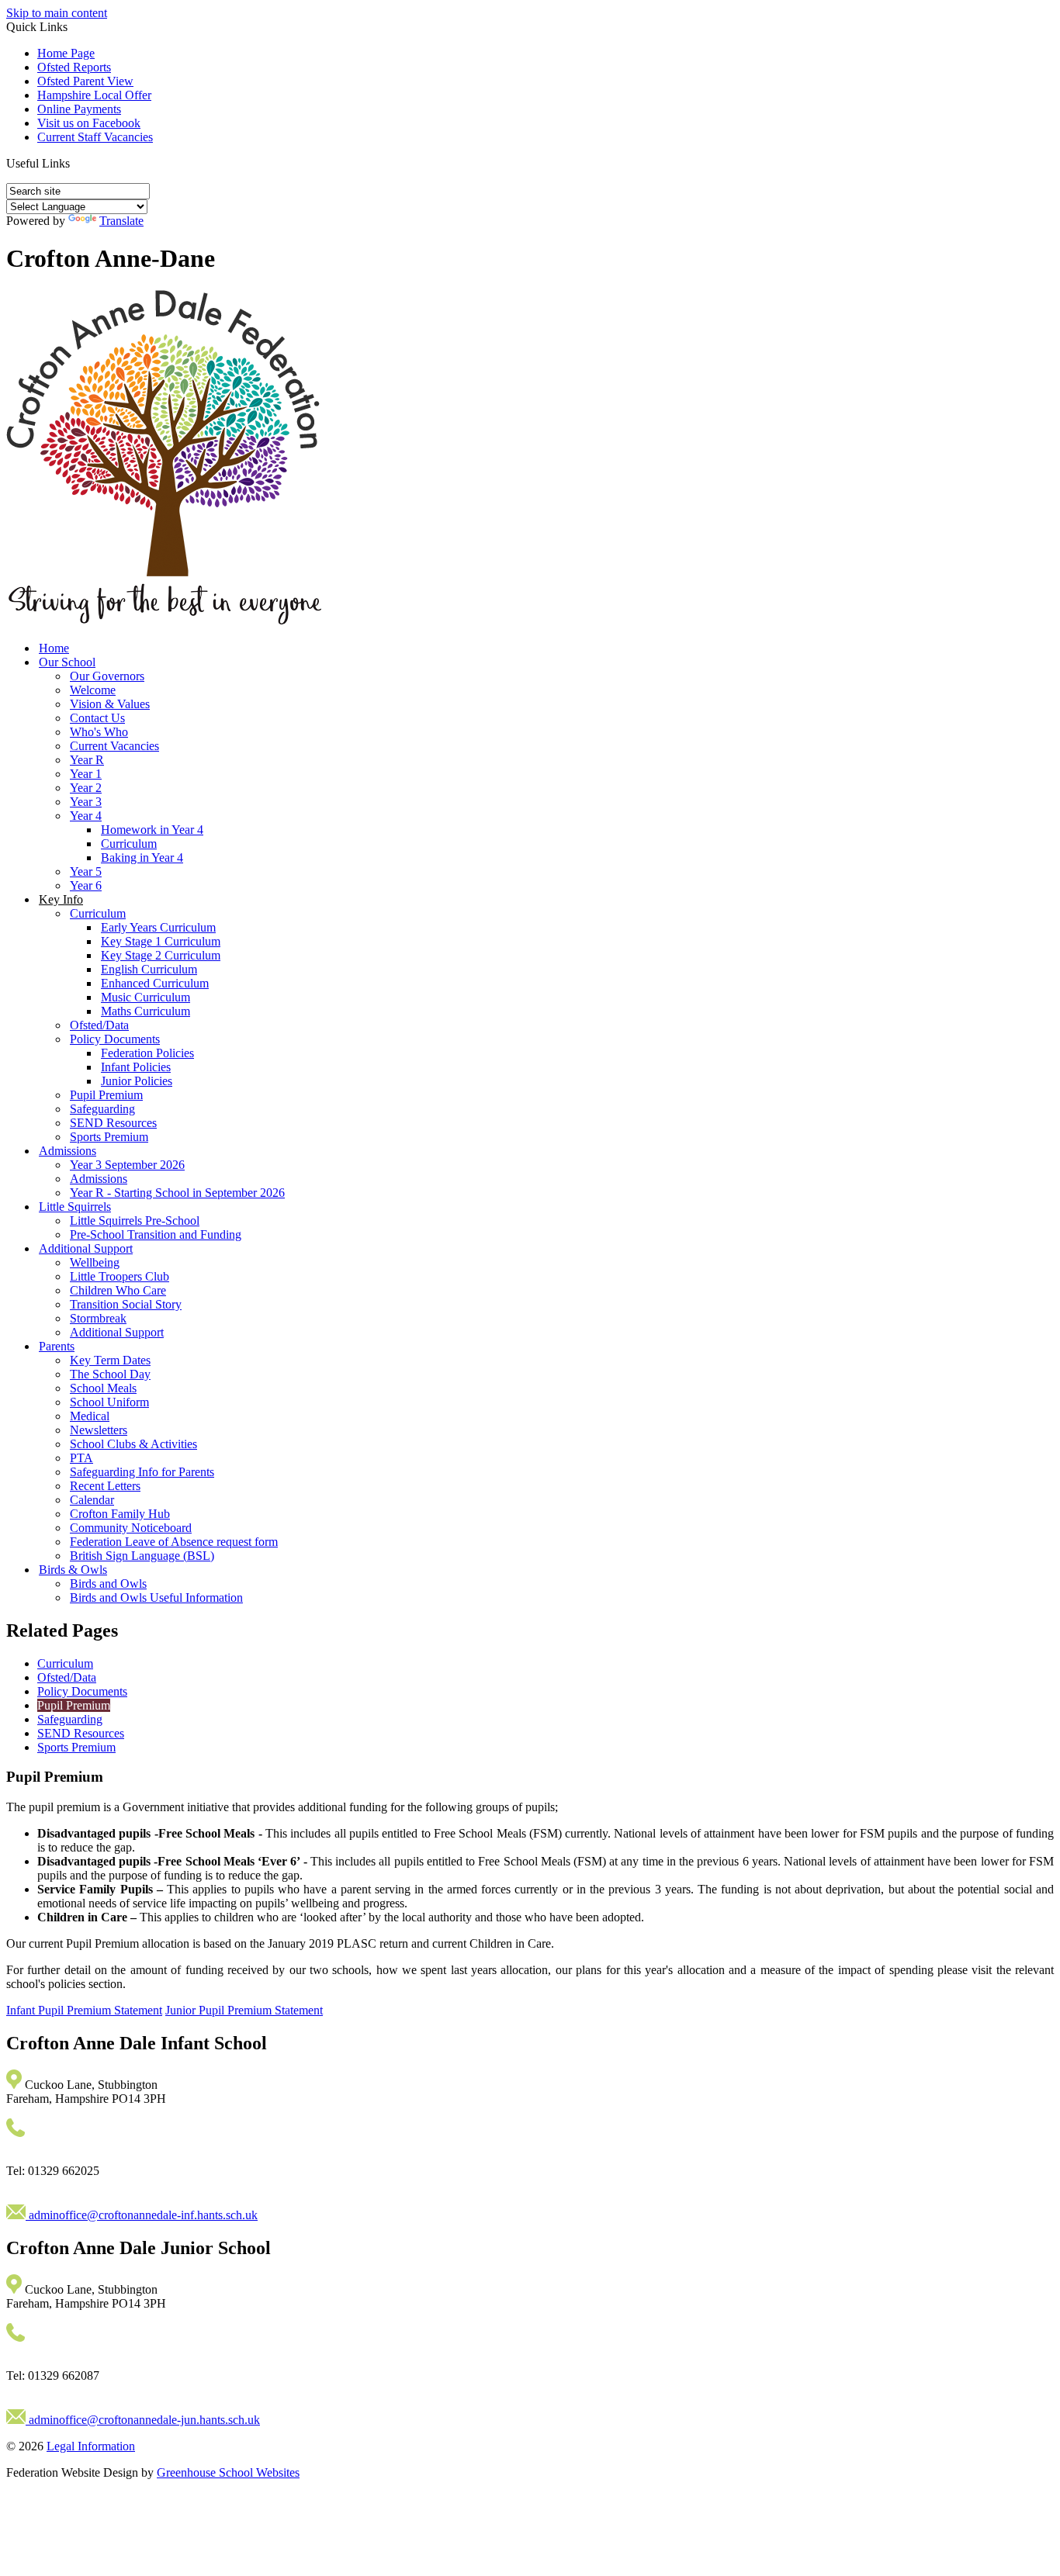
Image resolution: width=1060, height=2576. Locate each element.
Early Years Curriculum (158, 927)
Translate (121, 221)
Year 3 (86, 802)
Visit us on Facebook (89, 123)
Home (54, 648)
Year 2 (86, 788)
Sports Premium (109, 1137)
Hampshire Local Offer (94, 95)
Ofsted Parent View (85, 81)
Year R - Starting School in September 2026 (177, 1193)
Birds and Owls (108, 1584)
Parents (57, 1346)
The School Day (110, 1374)
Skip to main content (57, 13)
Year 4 (86, 816)
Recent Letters (105, 1486)
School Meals (103, 1388)
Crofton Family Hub (120, 1514)
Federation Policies (147, 1053)
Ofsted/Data (99, 1025)
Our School (67, 662)
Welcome (93, 690)
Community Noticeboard (131, 1528)
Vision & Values (110, 704)
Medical (90, 1416)
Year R (87, 760)
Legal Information (91, 2446)
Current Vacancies (114, 746)
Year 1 (86, 774)
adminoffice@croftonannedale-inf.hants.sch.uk (142, 2215)
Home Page (66, 53)
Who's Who (99, 732)
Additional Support (86, 1248)
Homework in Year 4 (152, 830)
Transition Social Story (126, 1304)
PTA (81, 1458)
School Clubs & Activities (133, 1444)
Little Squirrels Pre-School (135, 1221)
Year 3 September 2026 (127, 1165)
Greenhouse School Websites (228, 2472)
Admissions (68, 1151)
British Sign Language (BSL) (142, 1556)
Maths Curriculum (145, 1011)
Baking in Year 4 (142, 858)
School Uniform (109, 1402)
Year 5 (86, 871)
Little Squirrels (75, 1207)
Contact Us (97, 718)
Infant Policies (136, 1067)
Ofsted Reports (74, 67)
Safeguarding (102, 1109)
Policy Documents (115, 1039)
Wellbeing (95, 1262)
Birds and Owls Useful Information (156, 1597)
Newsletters (99, 1430)
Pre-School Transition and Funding (156, 1234)
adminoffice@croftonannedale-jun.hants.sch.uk (143, 2420)
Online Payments (79, 109)
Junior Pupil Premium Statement (244, 2010)
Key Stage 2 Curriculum (161, 955)
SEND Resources (113, 1123)
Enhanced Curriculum (155, 983)
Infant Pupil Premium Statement (84, 2010)
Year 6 (86, 885)
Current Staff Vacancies (95, 137)
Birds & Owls (73, 1570)
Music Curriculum (145, 997)
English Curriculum (149, 969)
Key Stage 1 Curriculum (161, 941)
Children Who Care (118, 1290)
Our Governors (107, 676)
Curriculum (129, 844)
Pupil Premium (106, 1095)
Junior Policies (137, 1081)
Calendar (92, 1500)
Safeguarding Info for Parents (142, 1472)
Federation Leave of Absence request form (174, 1542)
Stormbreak (98, 1318)
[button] (76, 163)
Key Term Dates (110, 1360)
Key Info (61, 899)
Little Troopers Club (120, 1276)
